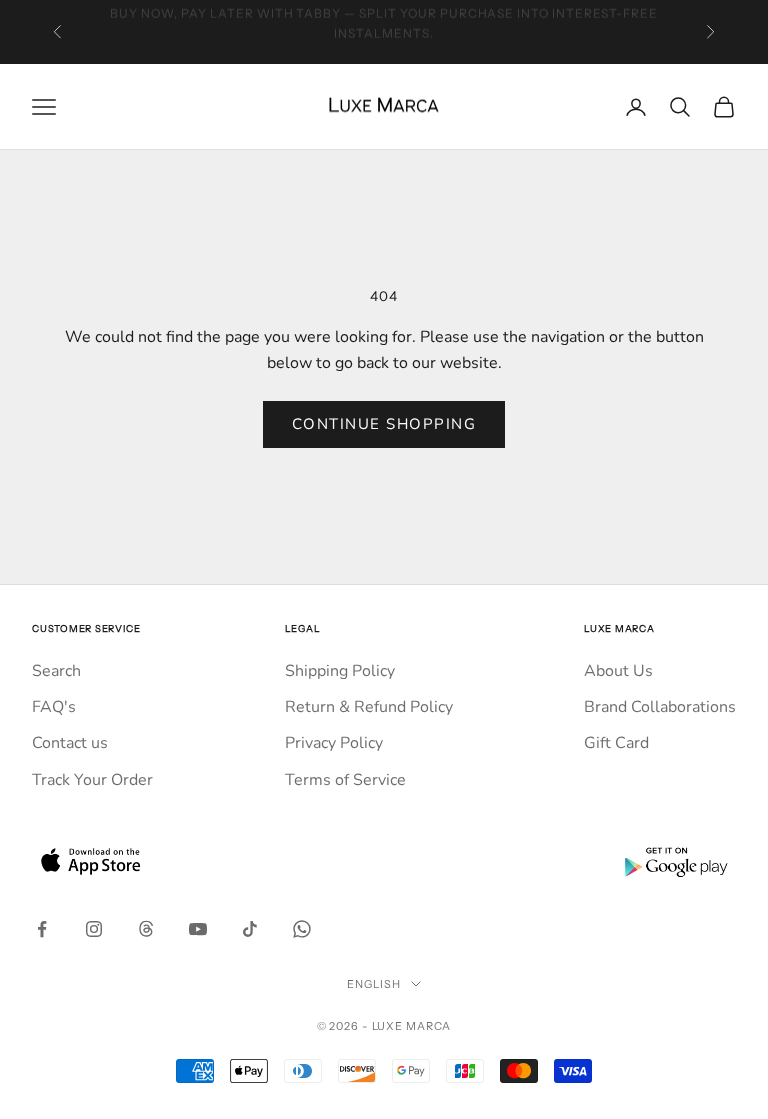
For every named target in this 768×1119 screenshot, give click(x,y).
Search (56, 671)
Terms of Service (345, 780)
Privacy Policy (334, 743)
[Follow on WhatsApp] (302, 929)
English (373, 984)
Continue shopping (384, 424)
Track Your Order (92, 780)
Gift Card (616, 743)
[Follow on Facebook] (42, 929)
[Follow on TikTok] (250, 929)
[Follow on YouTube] (198, 929)
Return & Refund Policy (369, 707)
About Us (618, 671)
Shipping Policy (340, 671)
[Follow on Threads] (146, 929)
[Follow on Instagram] (94, 929)
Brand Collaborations (660, 707)
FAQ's (54, 707)
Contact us (70, 743)
